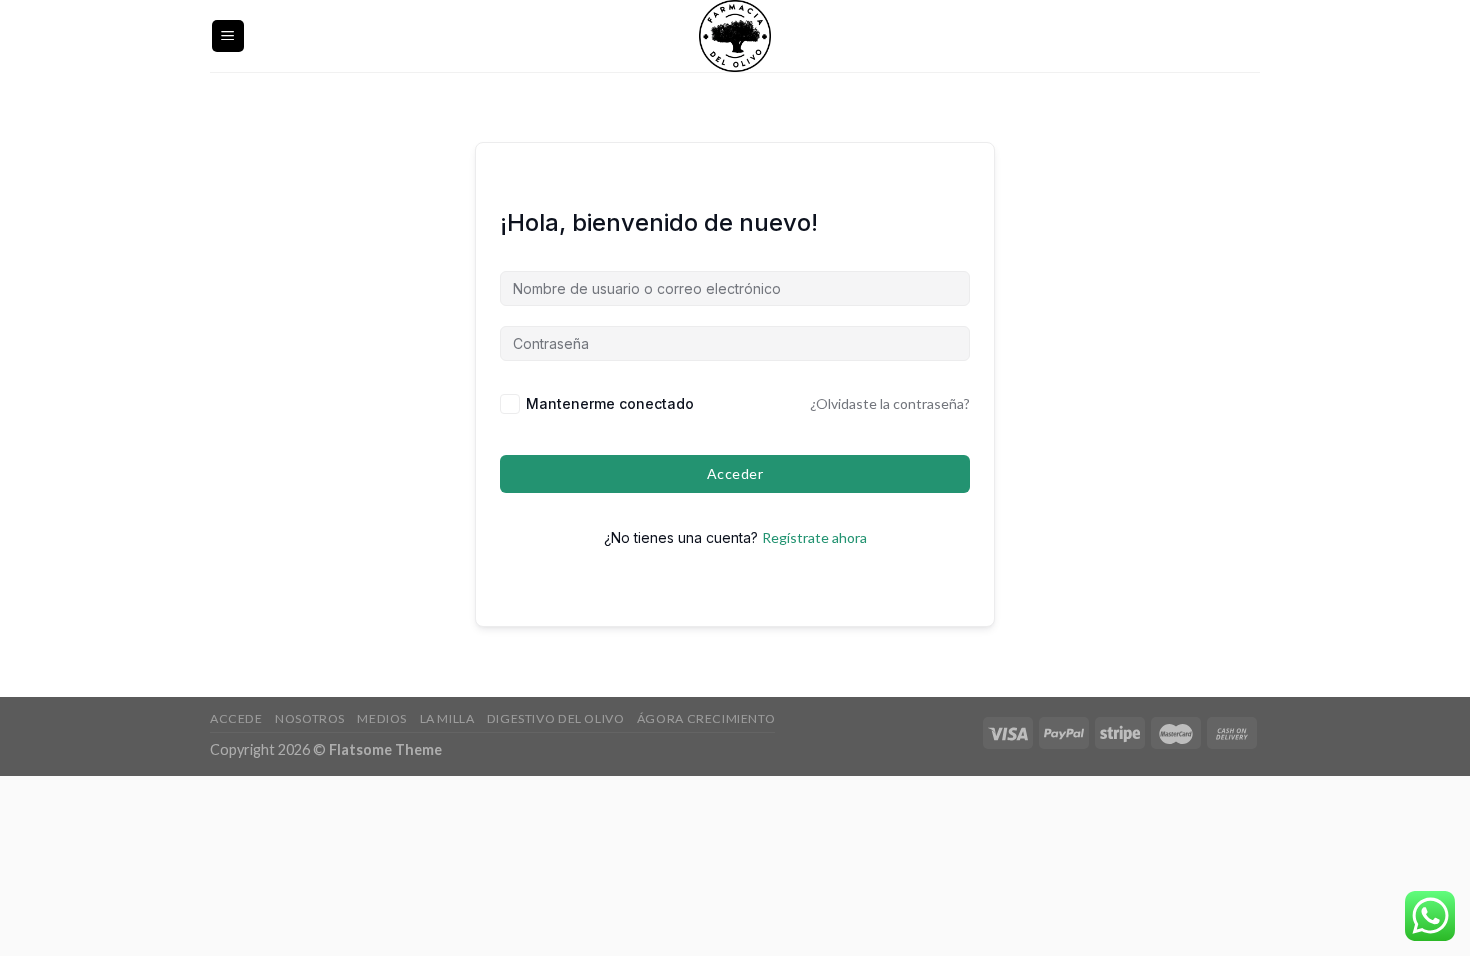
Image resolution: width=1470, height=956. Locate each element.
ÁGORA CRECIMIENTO (706, 718)
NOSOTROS (310, 718)
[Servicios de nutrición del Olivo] (735, 36)
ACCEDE (236, 718)
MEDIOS (382, 718)
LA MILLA (447, 718)
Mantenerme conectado (610, 403)
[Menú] (228, 36)
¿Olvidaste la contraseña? (890, 403)
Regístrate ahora (814, 537)
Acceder (735, 473)
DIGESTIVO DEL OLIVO (556, 718)
